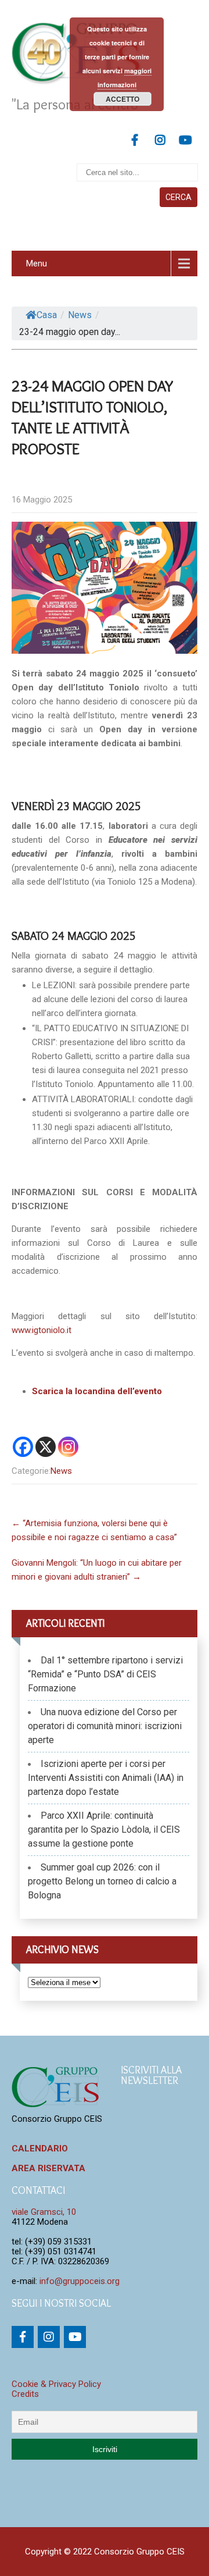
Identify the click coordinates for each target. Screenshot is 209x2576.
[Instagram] (68, 1447)
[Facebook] (23, 1447)
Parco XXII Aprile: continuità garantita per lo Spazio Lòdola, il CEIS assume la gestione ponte (104, 1829)
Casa (47, 315)
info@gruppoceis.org (80, 2281)
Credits (25, 2394)
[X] (46, 1447)
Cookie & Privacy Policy (56, 2384)
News (80, 315)
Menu (37, 263)
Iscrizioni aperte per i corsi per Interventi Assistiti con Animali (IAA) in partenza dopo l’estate (106, 1778)
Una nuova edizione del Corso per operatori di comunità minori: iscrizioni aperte (105, 1726)
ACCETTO (122, 99)
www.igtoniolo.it (42, 1330)
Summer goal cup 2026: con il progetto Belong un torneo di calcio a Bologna (102, 1881)
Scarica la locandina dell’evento (97, 1391)
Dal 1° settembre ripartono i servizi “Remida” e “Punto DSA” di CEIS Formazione (105, 1674)
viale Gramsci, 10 (44, 2212)
